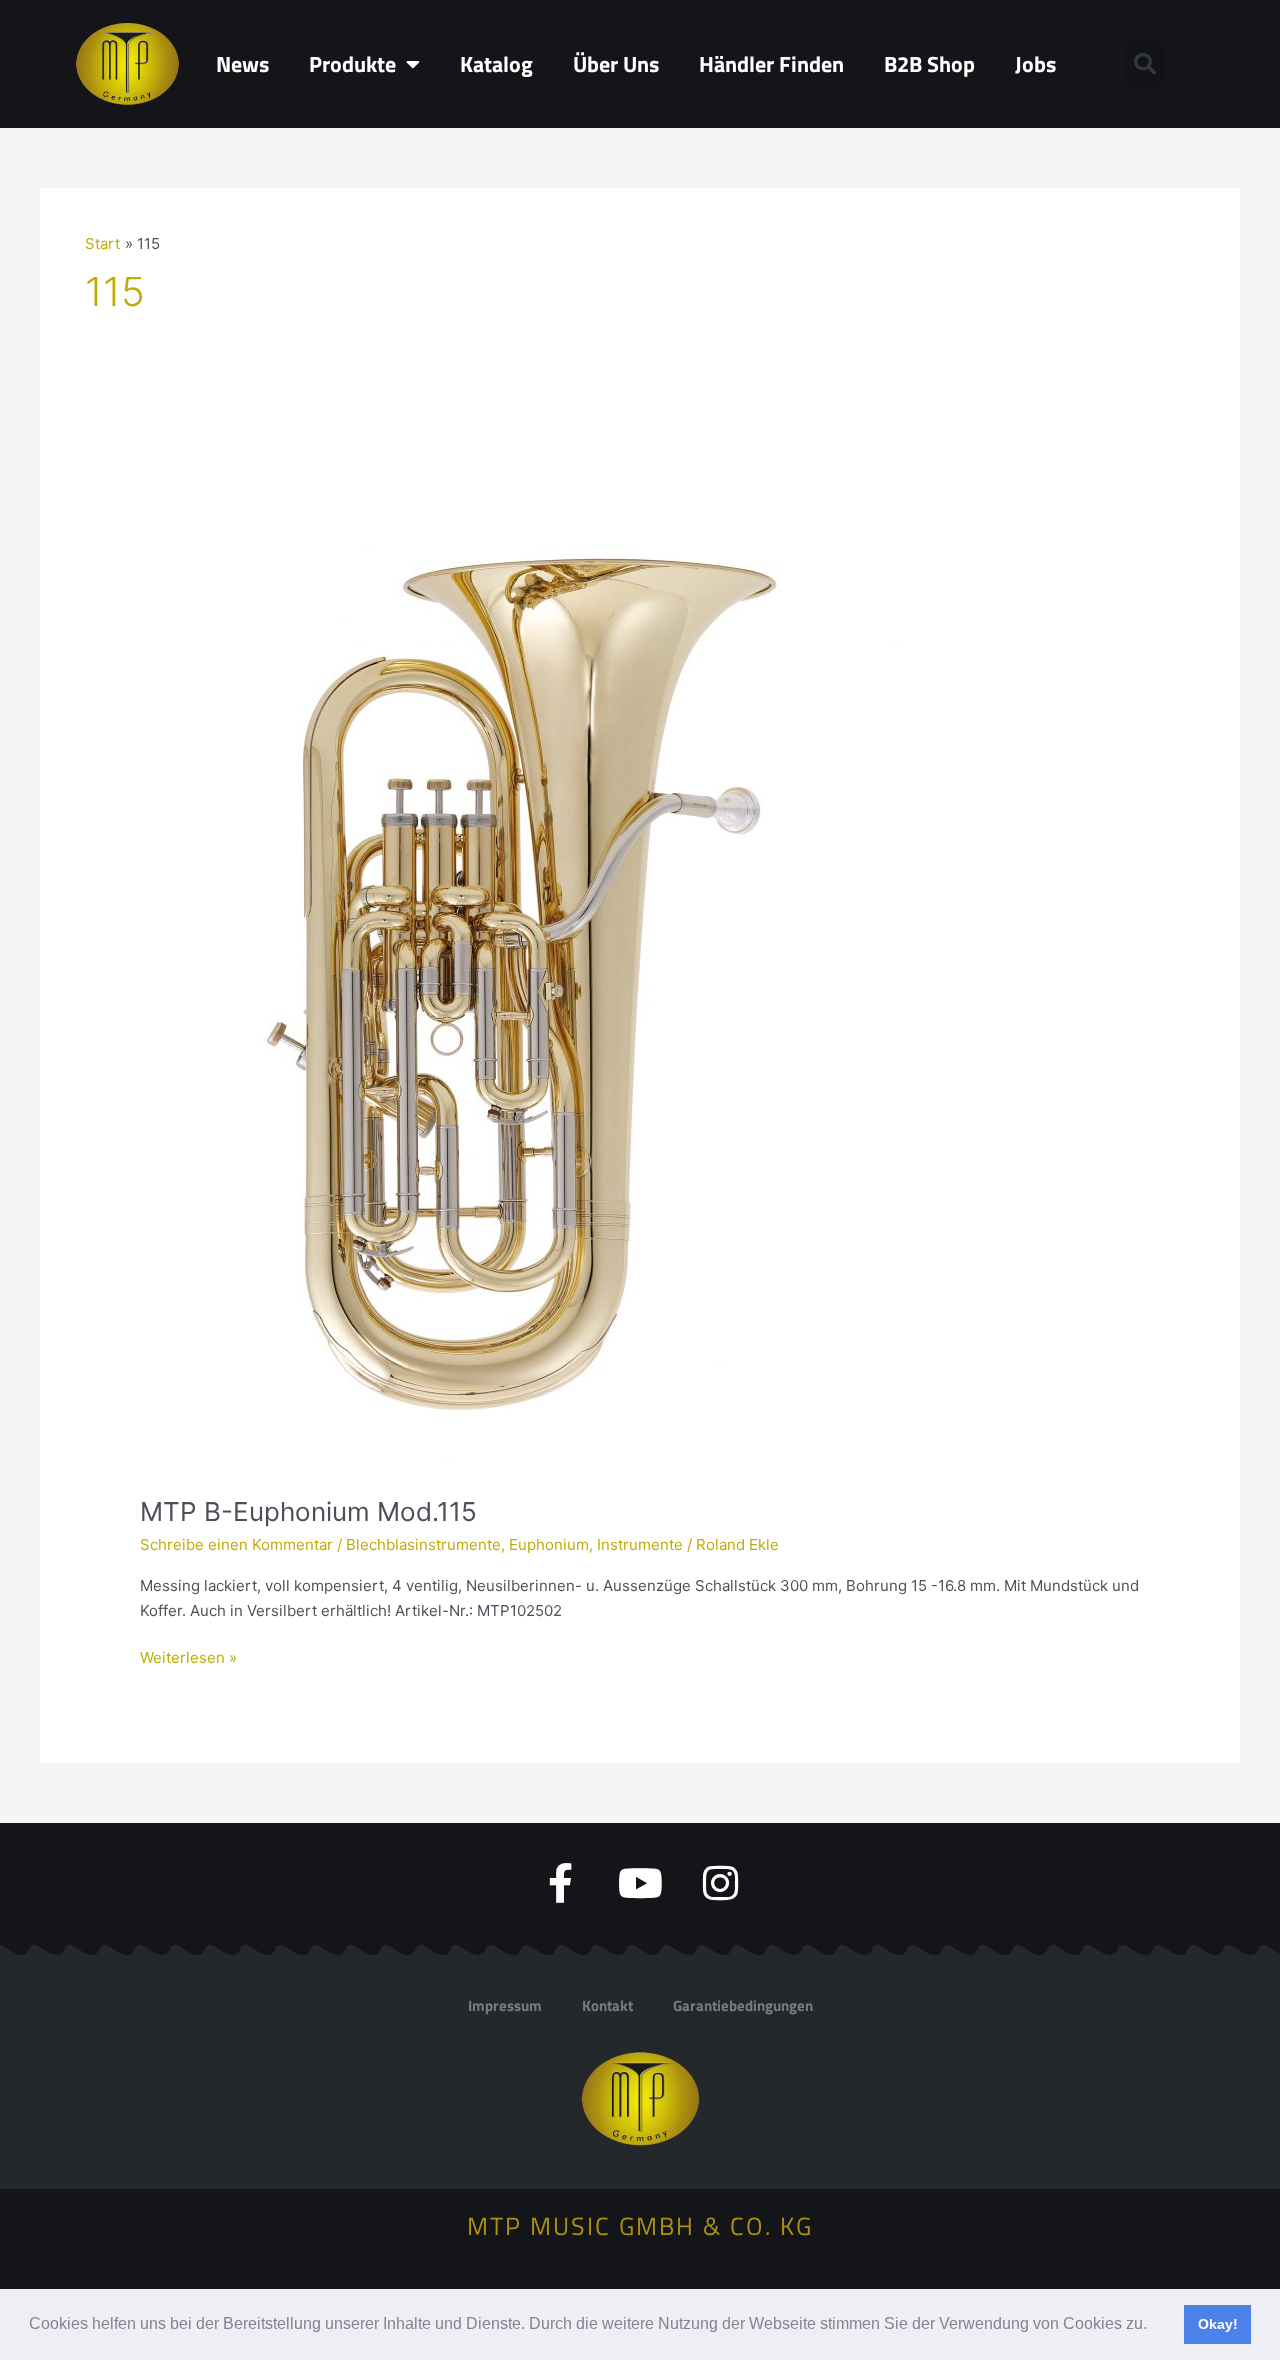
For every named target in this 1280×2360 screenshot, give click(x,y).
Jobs (1035, 64)
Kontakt (607, 2005)
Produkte (352, 64)
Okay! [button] (1218, 2324)
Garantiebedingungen (743, 2005)
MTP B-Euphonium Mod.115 (308, 1511)
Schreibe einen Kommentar (236, 1544)
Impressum (505, 2005)
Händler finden (771, 64)
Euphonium (549, 1544)
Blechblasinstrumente (423, 1544)
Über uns (616, 64)
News (242, 64)
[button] (1154, 2326)
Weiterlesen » (188, 1656)
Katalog (496, 64)
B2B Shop (929, 64)
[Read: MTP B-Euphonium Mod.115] (519, 959)
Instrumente (640, 1544)
